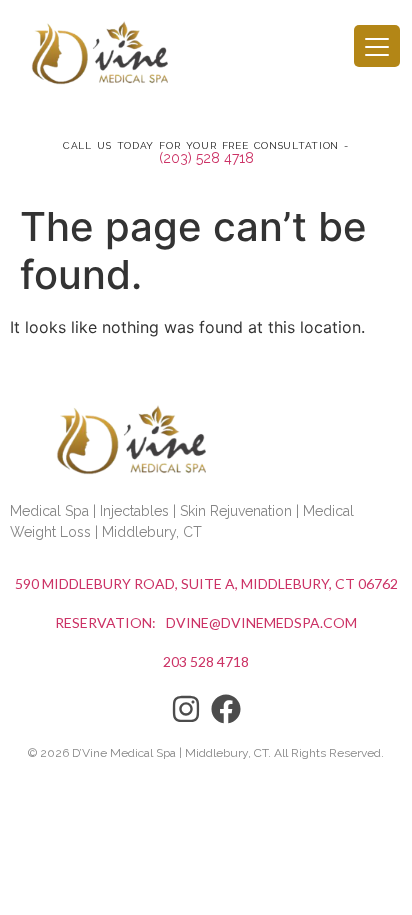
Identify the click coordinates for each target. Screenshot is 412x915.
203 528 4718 (206, 661)
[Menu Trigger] (377, 46)
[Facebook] (226, 709)
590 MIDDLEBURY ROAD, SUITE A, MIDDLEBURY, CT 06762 (206, 583)
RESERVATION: (105, 622)
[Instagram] (186, 709)
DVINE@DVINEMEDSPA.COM (261, 622)
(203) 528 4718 (206, 158)
